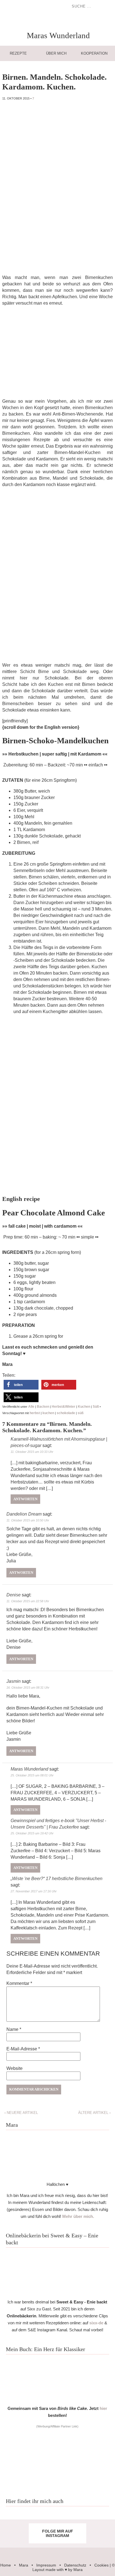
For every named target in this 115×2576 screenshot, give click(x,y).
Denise (14, 1595)
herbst (35, 1413)
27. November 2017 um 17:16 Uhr (34, 1891)
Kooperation (94, 53)
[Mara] (57, 2175)
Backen (43, 1407)
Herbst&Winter (64, 1407)
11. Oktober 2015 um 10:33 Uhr (32, 1452)
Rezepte (18, 53)
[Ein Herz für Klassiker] (57, 2399)
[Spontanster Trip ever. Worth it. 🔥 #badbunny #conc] (10, 2528)
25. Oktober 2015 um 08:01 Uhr (32, 1775)
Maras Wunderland (29, 1769)
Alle (31, 1407)
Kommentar (19, 1983)
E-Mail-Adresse (23, 2049)
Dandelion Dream (24, 1514)
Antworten (25, 1499)
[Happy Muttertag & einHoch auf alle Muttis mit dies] (105, 2539)
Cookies (101, 2565)
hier (103, 2408)
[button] (21, 1385)
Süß (96, 1407)
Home (6, 2565)
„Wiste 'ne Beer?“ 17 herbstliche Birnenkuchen (57, 1879)
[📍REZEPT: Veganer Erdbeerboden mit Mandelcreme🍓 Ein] (10, 2539)
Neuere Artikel (21, 2113)
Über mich (56, 53)
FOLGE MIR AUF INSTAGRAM (58, 2533)
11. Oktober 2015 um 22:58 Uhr (28, 1601)
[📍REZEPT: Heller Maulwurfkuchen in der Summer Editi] (105, 2528)
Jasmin (14, 1681)
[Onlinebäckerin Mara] (57, 2293)
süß (81, 1413)
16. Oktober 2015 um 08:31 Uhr (28, 1688)
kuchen (48, 1413)
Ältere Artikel (94, 2113)
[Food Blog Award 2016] (57, 2484)
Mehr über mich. (78, 2216)
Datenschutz (75, 2565)
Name (14, 2029)
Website (15, 2068)
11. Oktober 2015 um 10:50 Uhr (28, 1520)
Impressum (46, 2565)
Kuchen (84, 1407)
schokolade (66, 1413)
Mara (24, 2565)
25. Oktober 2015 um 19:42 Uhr (32, 1833)
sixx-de (96, 2323)
